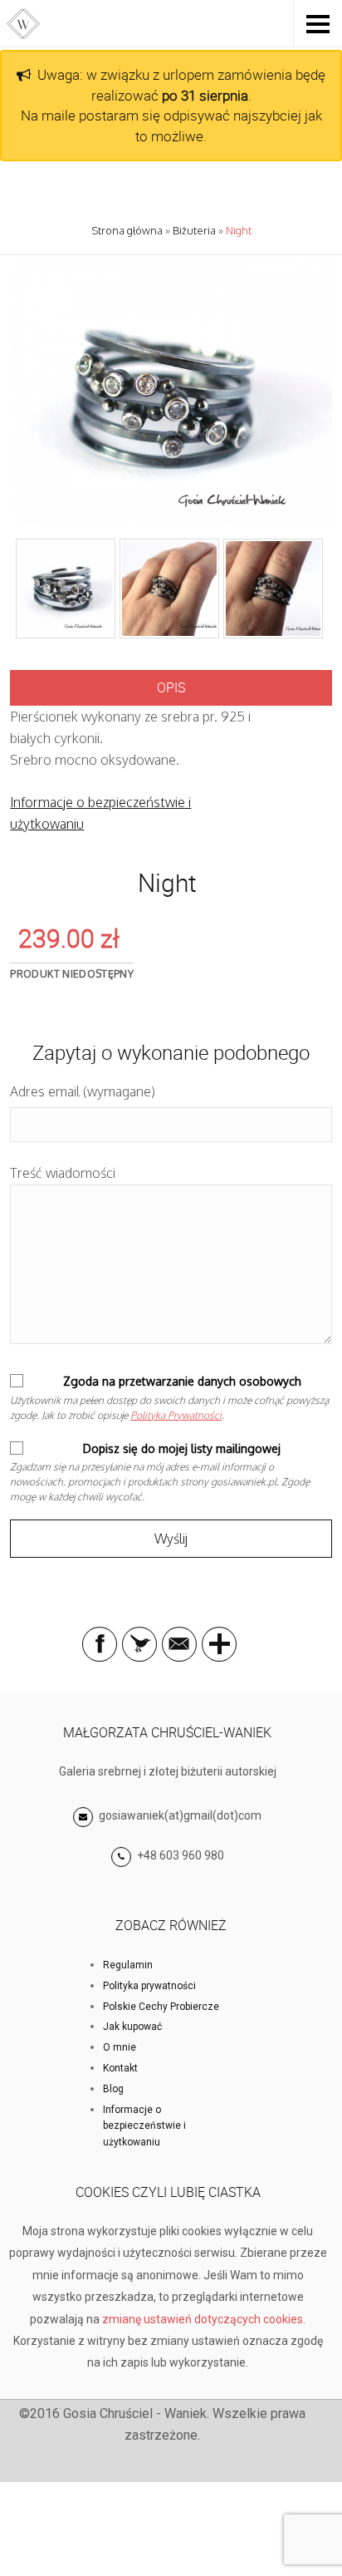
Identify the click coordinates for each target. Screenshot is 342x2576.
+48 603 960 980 (181, 1855)
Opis (171, 687)
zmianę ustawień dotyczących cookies (203, 2319)
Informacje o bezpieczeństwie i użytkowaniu (144, 2126)
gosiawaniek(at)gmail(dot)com (179, 1815)
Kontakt (120, 2068)
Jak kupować (132, 2027)
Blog (113, 2089)
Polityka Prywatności (176, 1415)
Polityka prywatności (149, 1986)
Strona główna (127, 230)
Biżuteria (194, 230)
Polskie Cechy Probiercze (161, 2007)
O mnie (120, 2047)
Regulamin (128, 1965)
